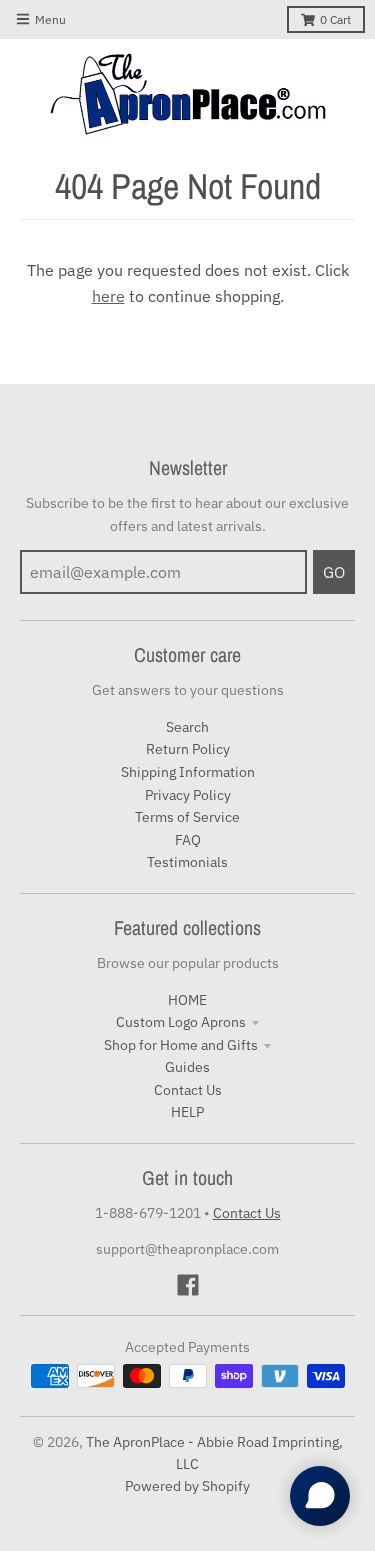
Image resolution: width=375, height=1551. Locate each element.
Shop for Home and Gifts (181, 1045)
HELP (187, 1112)
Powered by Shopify (187, 1486)
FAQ (188, 840)
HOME (187, 1000)
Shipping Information (188, 772)
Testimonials (187, 862)
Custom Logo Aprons (181, 1022)
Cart (335, 19)
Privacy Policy (188, 795)
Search (187, 727)
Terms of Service (187, 817)
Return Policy (188, 749)
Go (334, 572)
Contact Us (188, 1090)
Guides (187, 1067)
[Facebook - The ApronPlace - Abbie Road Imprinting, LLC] (188, 1285)
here (108, 296)
